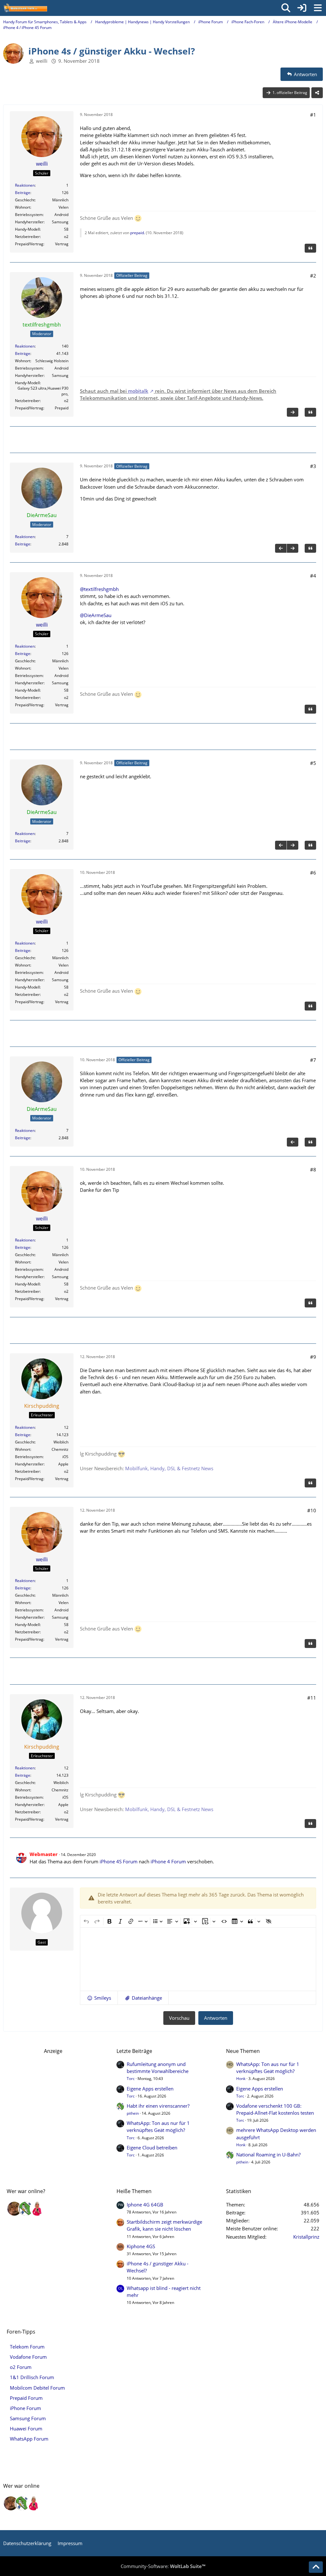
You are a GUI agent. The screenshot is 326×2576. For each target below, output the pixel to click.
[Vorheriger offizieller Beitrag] (281, 548)
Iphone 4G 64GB (145, 2205)
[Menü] (318, 8)
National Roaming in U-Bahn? (268, 2155)
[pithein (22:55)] (26, 2209)
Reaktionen (25, 185)
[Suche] (286, 8)
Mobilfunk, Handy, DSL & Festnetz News (169, 1468)
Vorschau (179, 2018)
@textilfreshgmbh (99, 589)
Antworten (216, 2018)
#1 (313, 115)
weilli (42, 61)
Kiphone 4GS (141, 2246)
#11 (312, 1698)
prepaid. (138, 233)
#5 (313, 763)
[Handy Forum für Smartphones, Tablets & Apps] (25, 8)
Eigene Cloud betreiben (152, 2148)
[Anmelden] (302, 8)
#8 (313, 1169)
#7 (313, 1060)
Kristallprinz (306, 2237)
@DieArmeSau (96, 615)
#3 (313, 466)
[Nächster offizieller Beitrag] (293, 412)
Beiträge (23, 193)
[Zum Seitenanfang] (316, 2567)
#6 (313, 873)
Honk (241, 2079)
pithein (133, 2113)
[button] (99, 1998)
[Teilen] (317, 93)
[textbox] (198, 1959)
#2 (313, 276)
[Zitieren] (310, 248)
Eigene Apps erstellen (150, 2089)
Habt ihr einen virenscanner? (158, 2106)
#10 (312, 1510)
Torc (131, 2079)
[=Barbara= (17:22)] (37, 2209)
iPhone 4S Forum (119, 1861)
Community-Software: (163, 2566)
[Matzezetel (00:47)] (14, 2209)
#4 (313, 576)
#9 (313, 1357)
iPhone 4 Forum (168, 1861)
